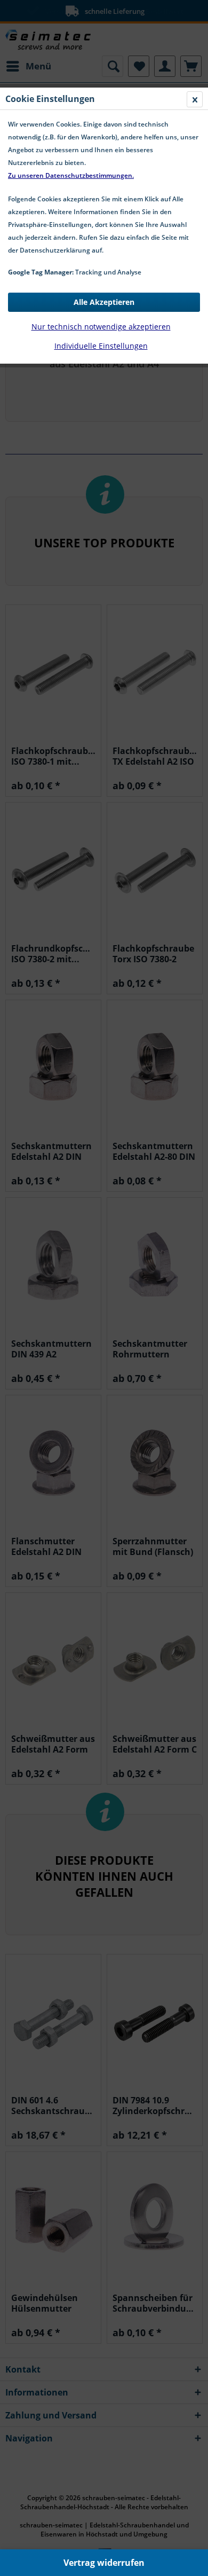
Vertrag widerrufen (104, 2563)
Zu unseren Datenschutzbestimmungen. (71, 175)
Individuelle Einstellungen (101, 346)
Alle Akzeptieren (104, 302)
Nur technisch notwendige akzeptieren (101, 327)
